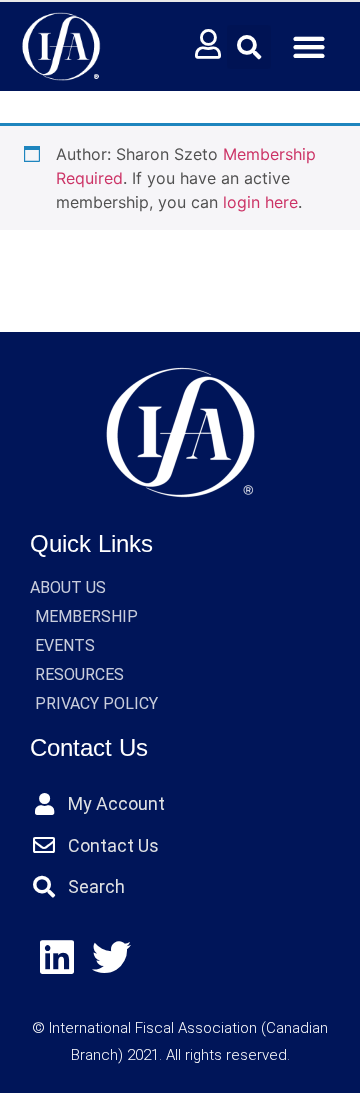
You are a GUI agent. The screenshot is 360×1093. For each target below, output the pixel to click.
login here (260, 202)
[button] (249, 47)
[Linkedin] (57, 958)
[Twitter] (112, 958)
